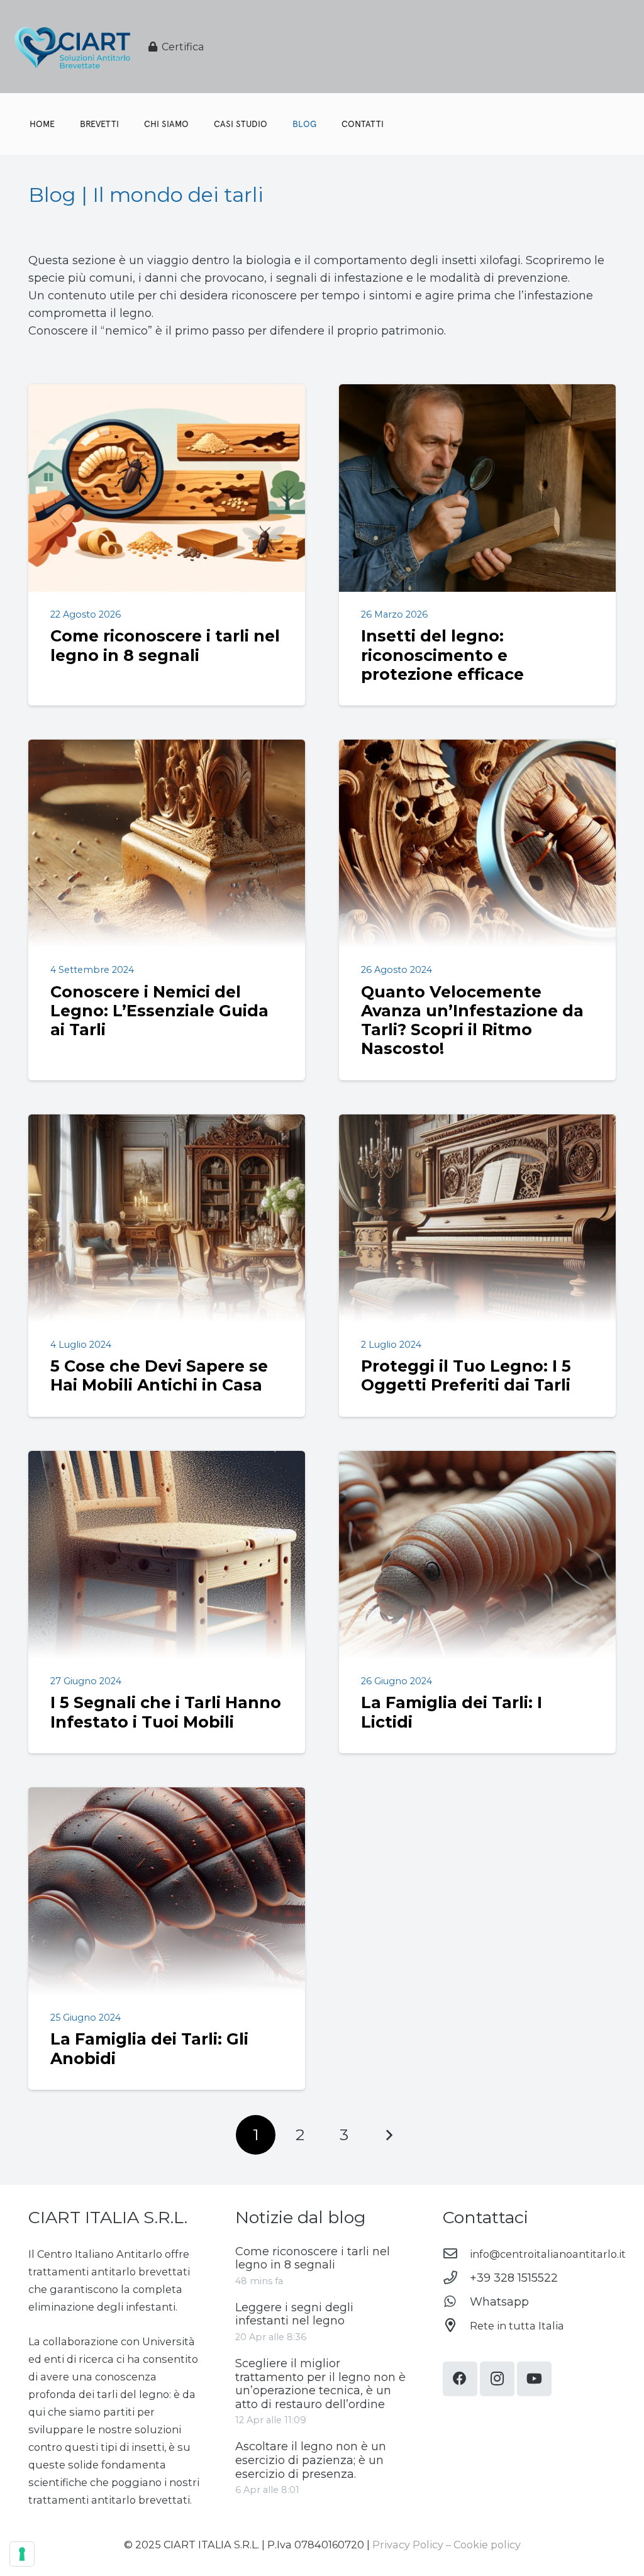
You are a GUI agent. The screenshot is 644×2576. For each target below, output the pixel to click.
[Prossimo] (388, 2135)
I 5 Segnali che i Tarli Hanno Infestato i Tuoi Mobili (166, 1712)
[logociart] (72, 47)
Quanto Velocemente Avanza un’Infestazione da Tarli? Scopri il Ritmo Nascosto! (472, 1020)
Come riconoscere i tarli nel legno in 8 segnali (165, 645)
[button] (322, 124)
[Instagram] (497, 2379)
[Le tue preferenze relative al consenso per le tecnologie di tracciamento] (22, 2554)
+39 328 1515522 (514, 2278)
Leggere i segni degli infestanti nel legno (294, 2314)
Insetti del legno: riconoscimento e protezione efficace (442, 655)
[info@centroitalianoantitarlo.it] (456, 2254)
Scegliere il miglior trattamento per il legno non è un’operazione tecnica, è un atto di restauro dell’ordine (320, 2384)
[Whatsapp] (456, 2302)
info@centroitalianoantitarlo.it (548, 2254)
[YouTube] (534, 2379)
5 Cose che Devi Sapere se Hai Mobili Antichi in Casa (159, 1375)
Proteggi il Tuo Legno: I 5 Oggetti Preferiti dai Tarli (466, 1375)
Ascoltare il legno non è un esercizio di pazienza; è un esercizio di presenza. (311, 2460)
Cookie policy (487, 2545)
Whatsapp (499, 2302)
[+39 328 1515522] (456, 2278)
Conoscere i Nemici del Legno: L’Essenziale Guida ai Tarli (159, 1011)
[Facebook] (460, 2379)
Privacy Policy (408, 2545)
